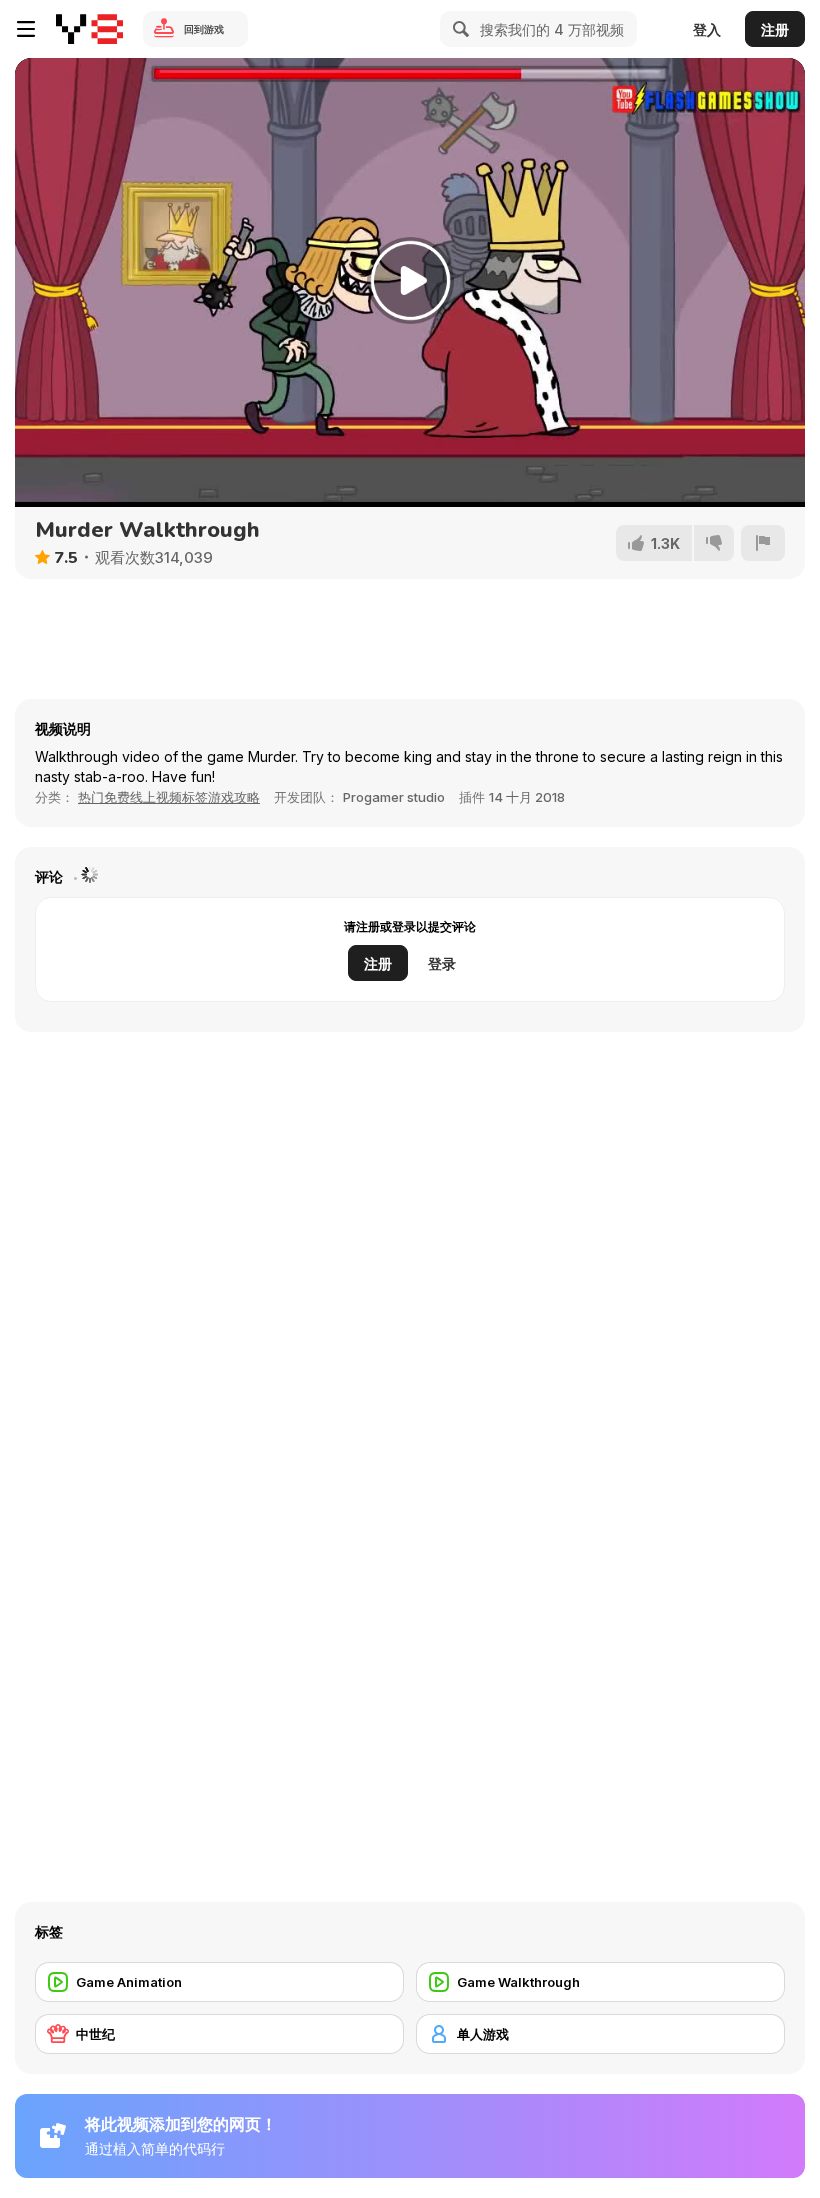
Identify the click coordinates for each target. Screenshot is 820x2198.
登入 (707, 29)
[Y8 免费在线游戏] (89, 29)
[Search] (458, 29)
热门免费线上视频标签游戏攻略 (169, 797)
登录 (442, 963)
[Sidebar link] (26, 29)
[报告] (763, 543)
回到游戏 (204, 29)
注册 (775, 29)
